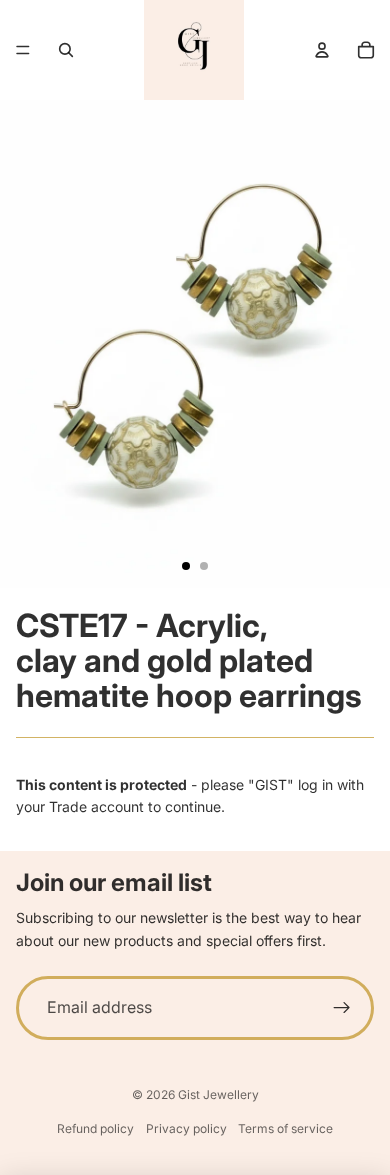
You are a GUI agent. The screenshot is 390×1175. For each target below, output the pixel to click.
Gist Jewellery (218, 1094)
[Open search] (66, 50)
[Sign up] (342, 1008)
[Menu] (23, 50)
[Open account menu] (322, 50)
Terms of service (285, 1128)
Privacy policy (186, 1128)
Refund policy (95, 1128)
